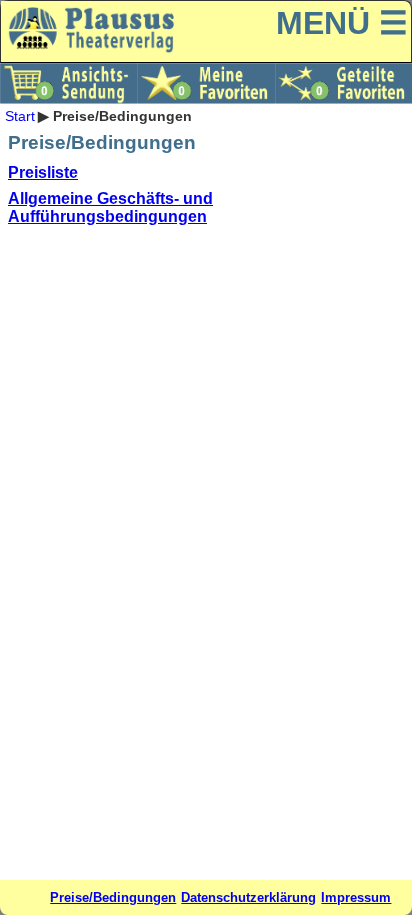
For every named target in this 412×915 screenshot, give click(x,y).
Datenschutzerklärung (248, 897)
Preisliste (43, 172)
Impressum (356, 897)
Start (20, 116)
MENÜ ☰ (342, 23)
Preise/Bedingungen (113, 897)
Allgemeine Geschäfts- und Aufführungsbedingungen (110, 207)
